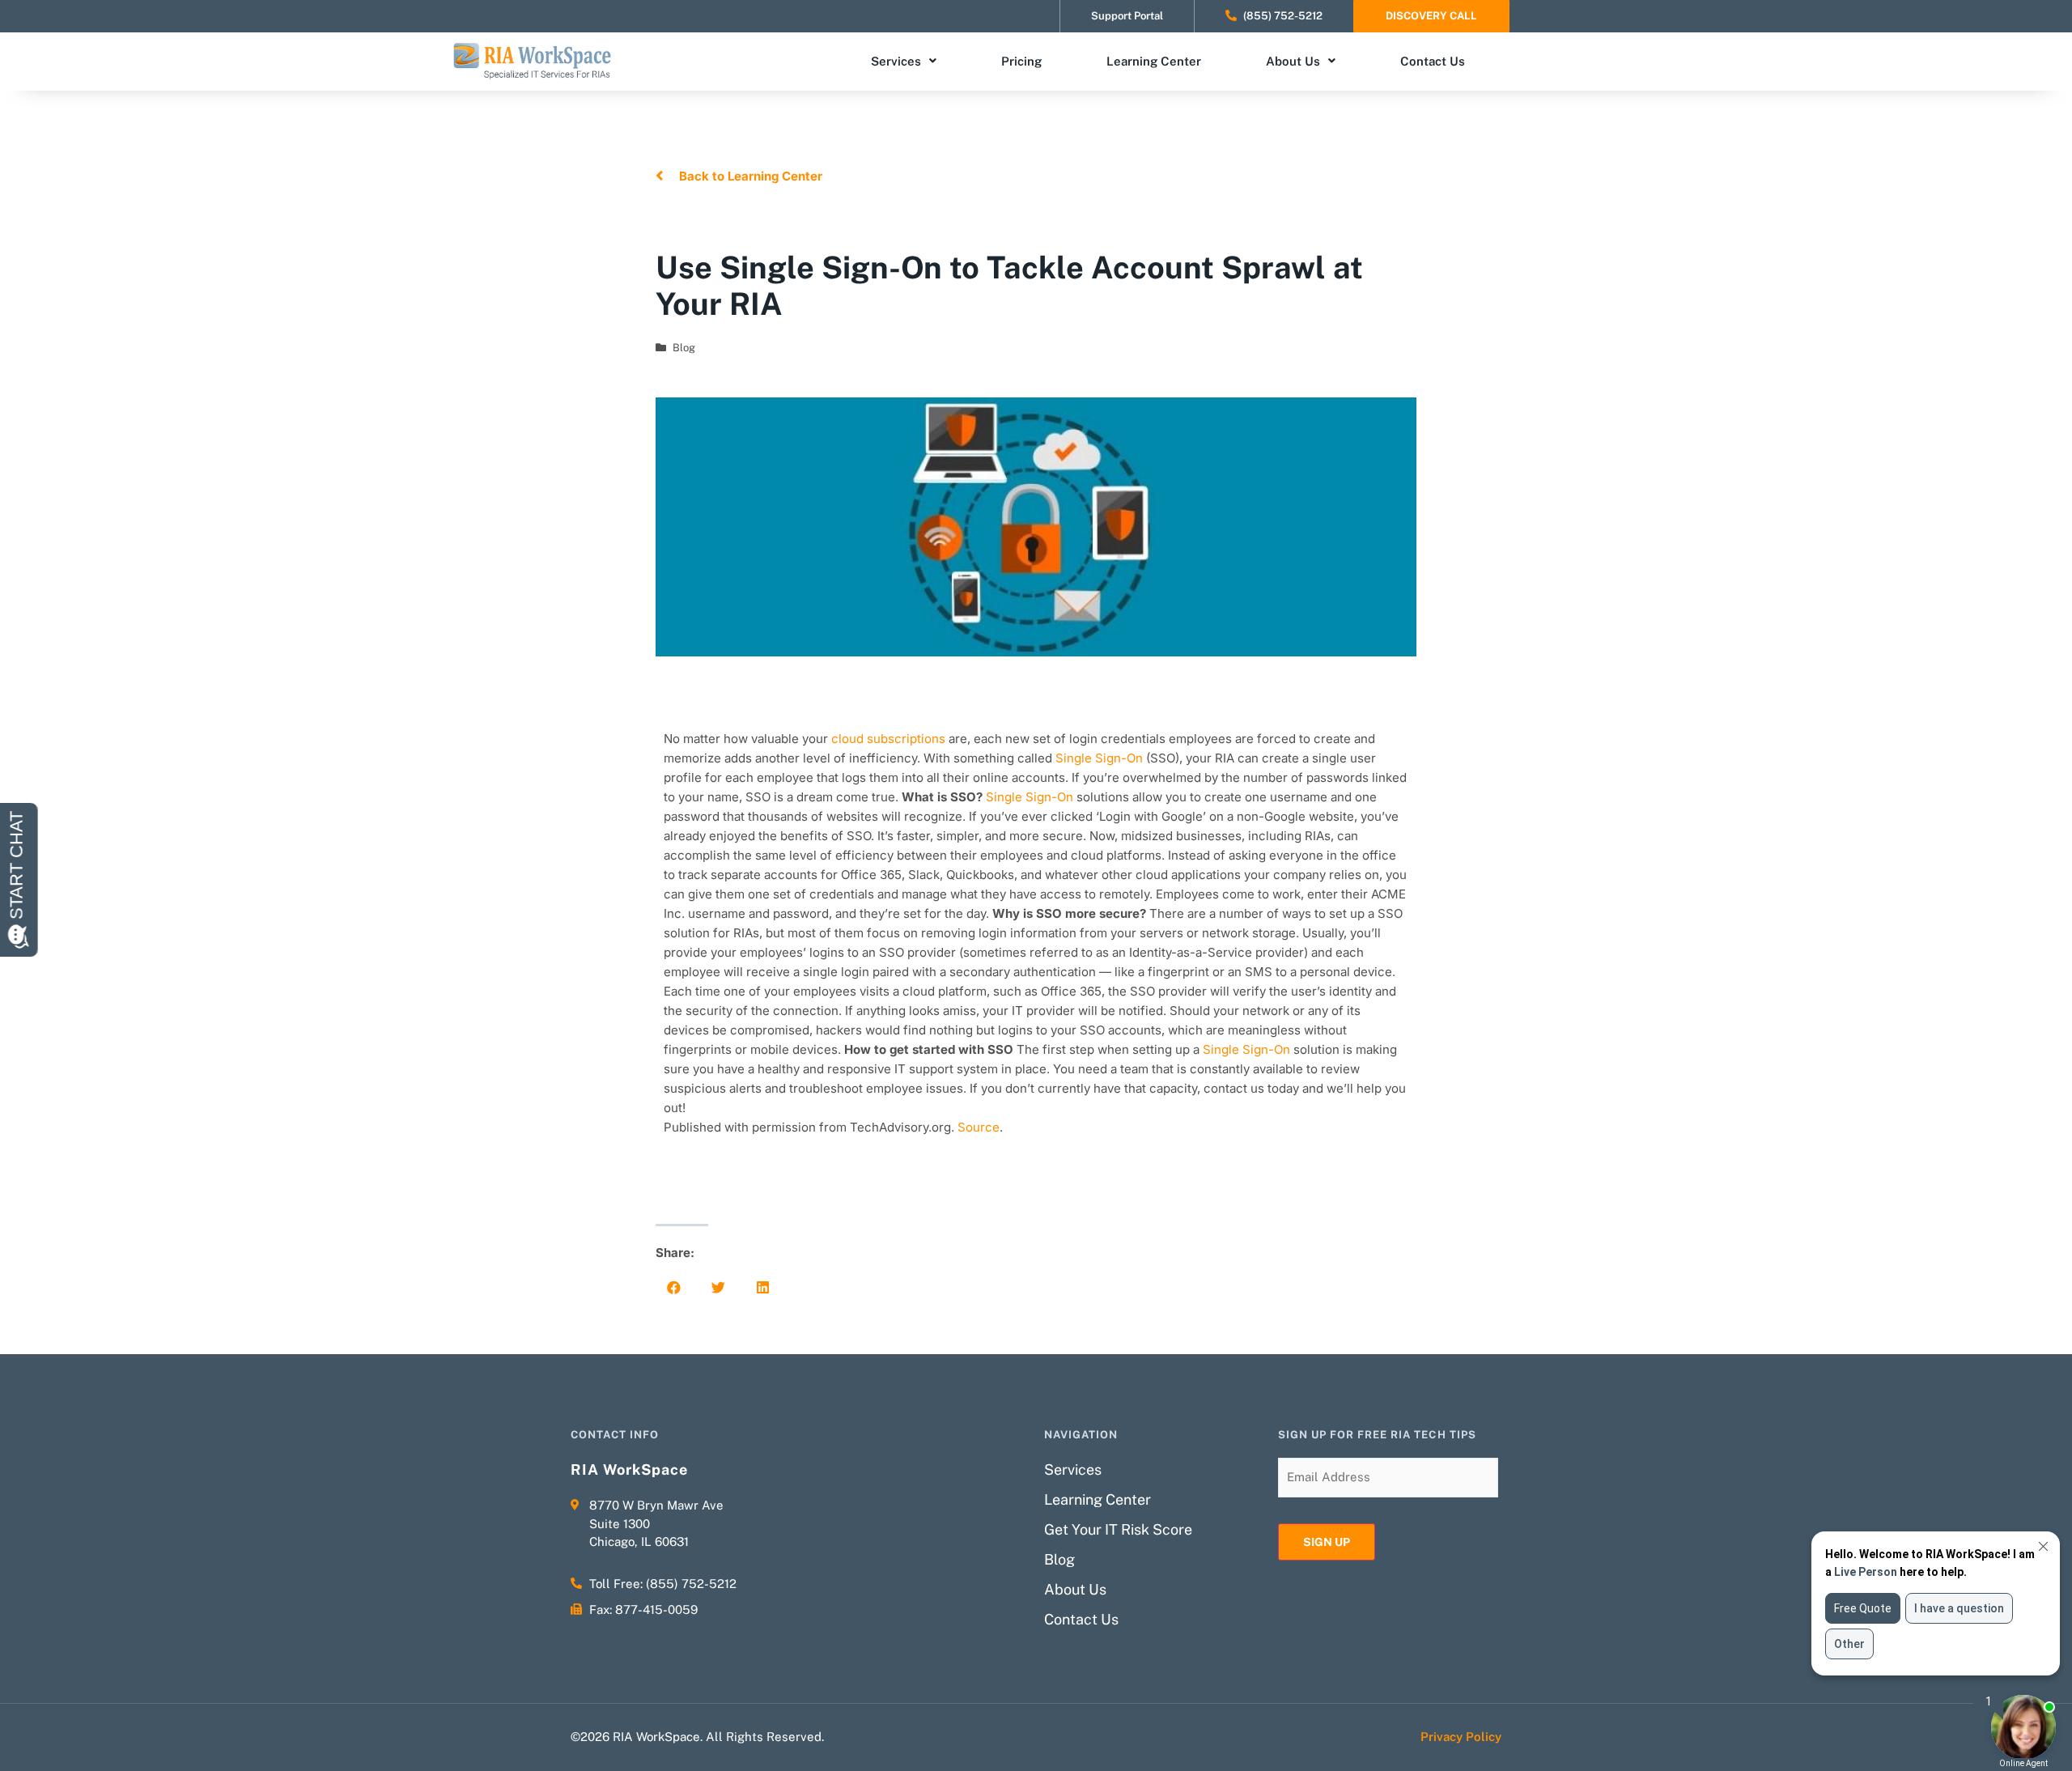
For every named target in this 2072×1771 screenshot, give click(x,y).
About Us (1293, 61)
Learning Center (1154, 61)
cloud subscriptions (888, 739)
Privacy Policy (1461, 1737)
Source (979, 1127)
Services (896, 61)
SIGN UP (1327, 1542)
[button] (674, 1287)
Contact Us (1433, 61)
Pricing (1021, 61)
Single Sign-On (1099, 758)
